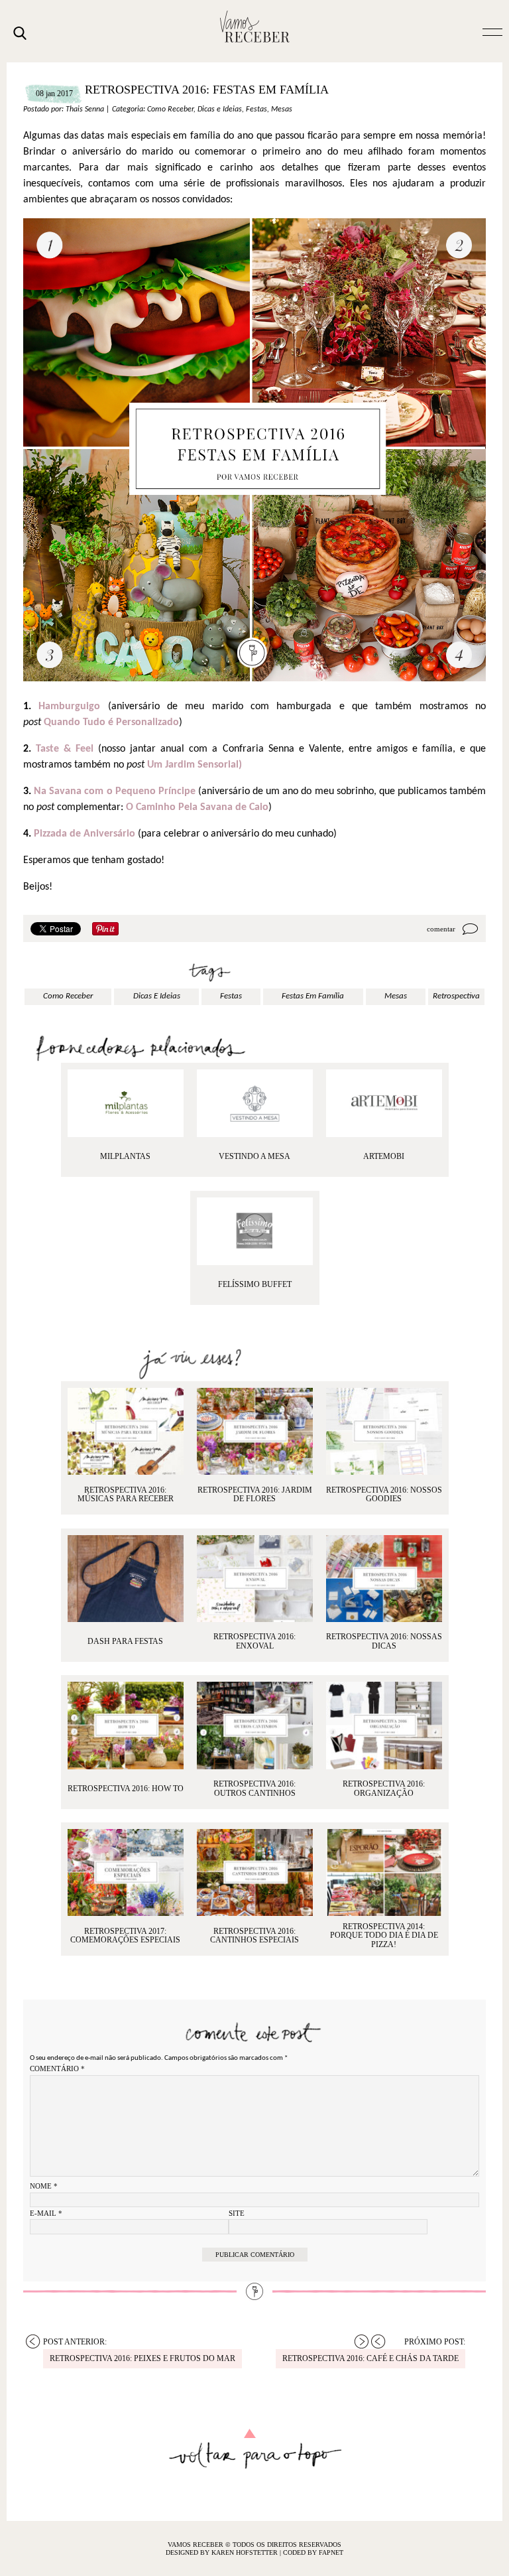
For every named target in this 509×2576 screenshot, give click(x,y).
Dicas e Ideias (220, 109)
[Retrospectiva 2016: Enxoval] (255, 1579)
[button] (492, 31)
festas (231, 996)
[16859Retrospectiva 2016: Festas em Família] (384, 1103)
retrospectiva (456, 996)
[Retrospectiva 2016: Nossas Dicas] (384, 1579)
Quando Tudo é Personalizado (111, 722)
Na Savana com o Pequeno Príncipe (116, 791)
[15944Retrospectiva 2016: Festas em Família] (255, 1103)
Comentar (441, 929)
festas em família (313, 996)
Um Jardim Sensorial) (195, 765)
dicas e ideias (157, 996)
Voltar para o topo (255, 2449)
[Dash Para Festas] (126, 1579)
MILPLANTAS (125, 1156)
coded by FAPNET (313, 2552)
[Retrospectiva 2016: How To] (126, 1725)
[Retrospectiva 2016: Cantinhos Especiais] (255, 1872)
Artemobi (384, 1156)
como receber (68, 996)
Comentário (57, 2068)
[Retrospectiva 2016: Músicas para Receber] (126, 1431)
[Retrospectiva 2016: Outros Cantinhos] (255, 1725)
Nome (44, 2186)
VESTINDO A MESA (254, 1156)
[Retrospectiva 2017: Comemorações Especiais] (126, 1872)
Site (237, 2213)
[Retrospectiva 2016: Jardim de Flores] (255, 1431)
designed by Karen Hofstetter (223, 2552)
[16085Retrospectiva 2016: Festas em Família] (126, 1103)
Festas (256, 109)
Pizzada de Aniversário (86, 834)
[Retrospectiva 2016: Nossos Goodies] (384, 1431)
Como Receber (170, 109)
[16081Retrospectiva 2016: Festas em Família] (255, 1231)
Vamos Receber (254, 27)
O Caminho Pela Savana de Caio (197, 807)
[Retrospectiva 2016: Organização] (384, 1725)
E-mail (46, 2213)
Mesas (282, 109)
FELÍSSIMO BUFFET (255, 1284)
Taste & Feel (65, 749)
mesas (396, 996)
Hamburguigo (69, 707)
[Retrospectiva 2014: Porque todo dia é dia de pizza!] (384, 1872)
